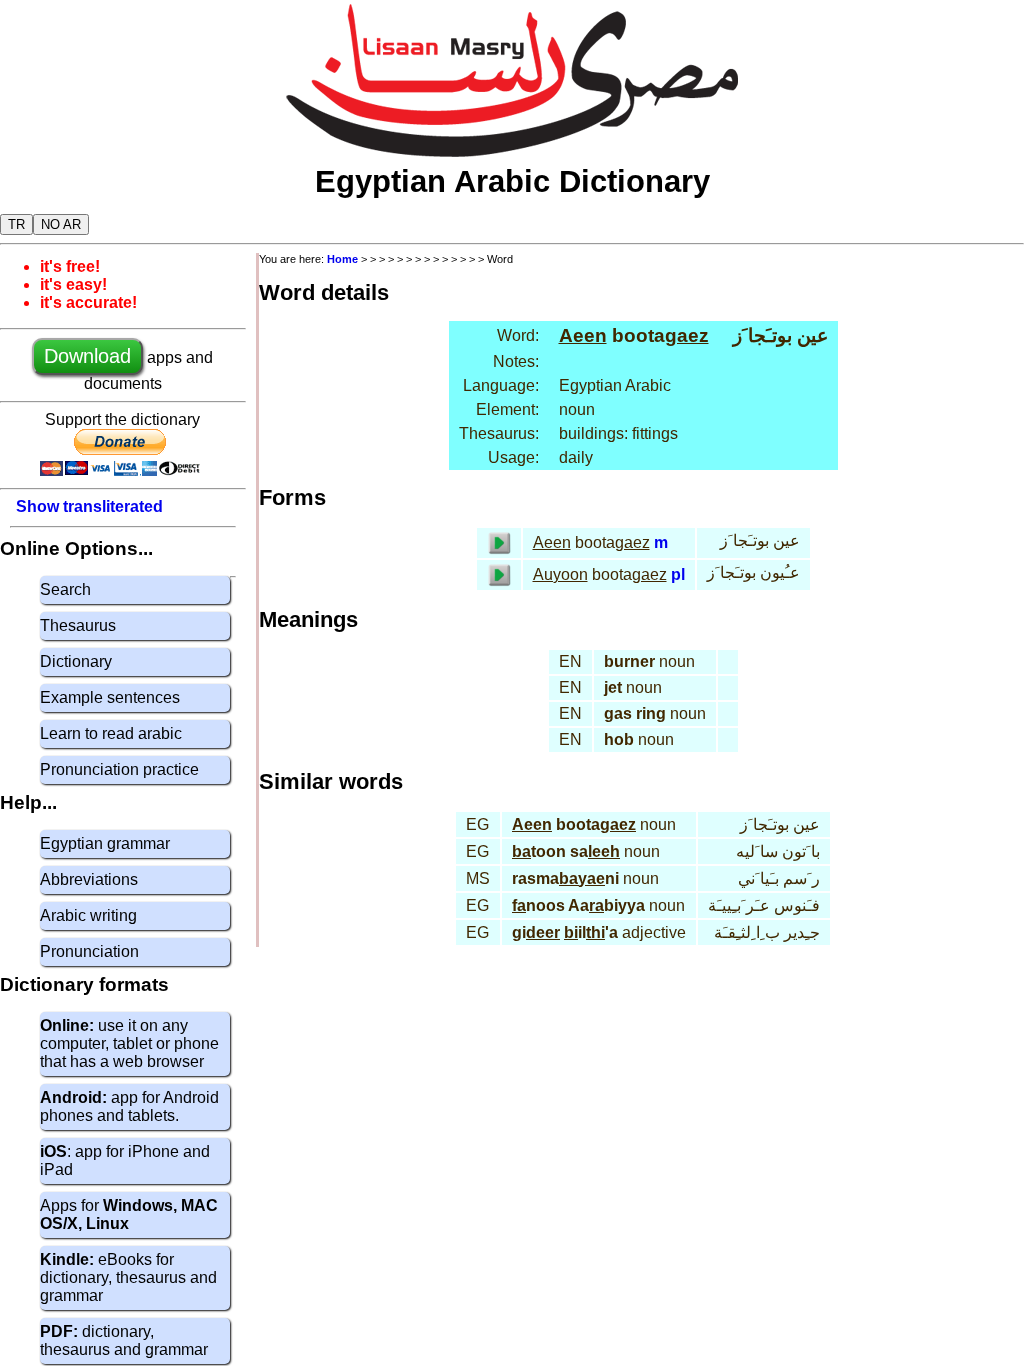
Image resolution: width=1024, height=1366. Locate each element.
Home (342, 259)
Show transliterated (89, 506)
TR (16, 224)
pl (678, 574)
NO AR (61, 224)
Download (87, 356)
